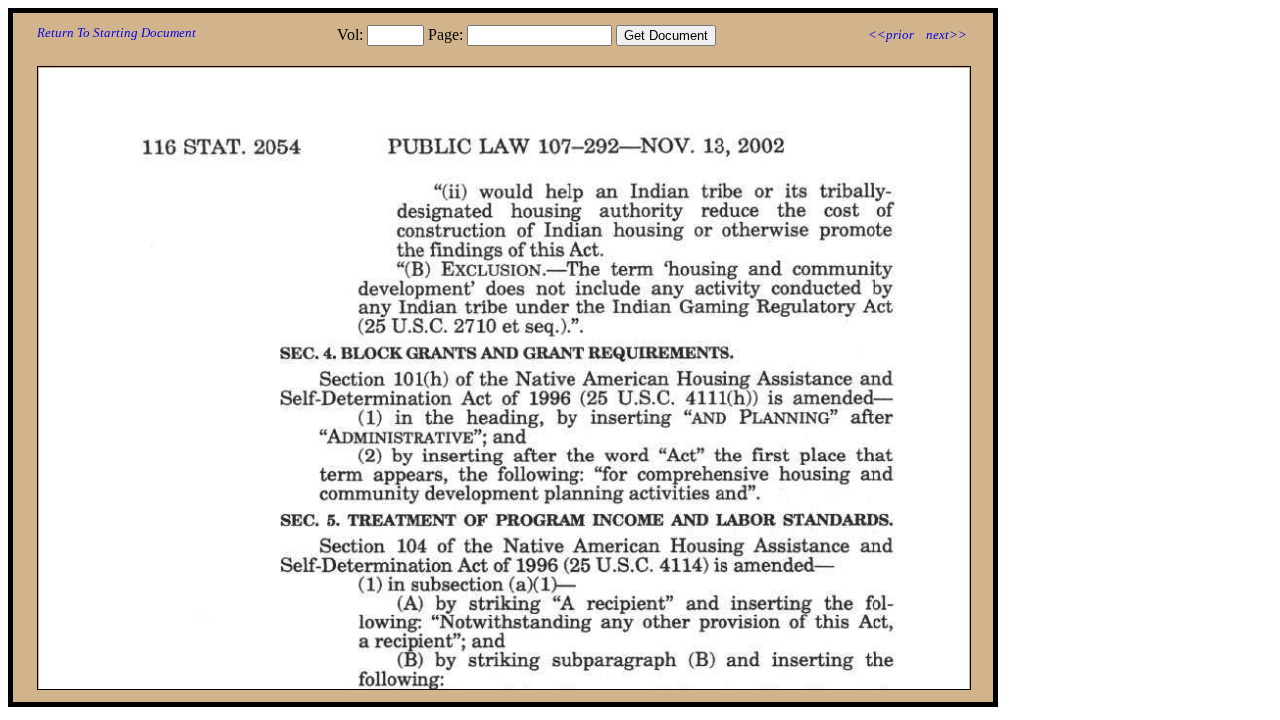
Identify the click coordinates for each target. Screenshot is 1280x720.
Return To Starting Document (116, 32)
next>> (946, 34)
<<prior (891, 34)
